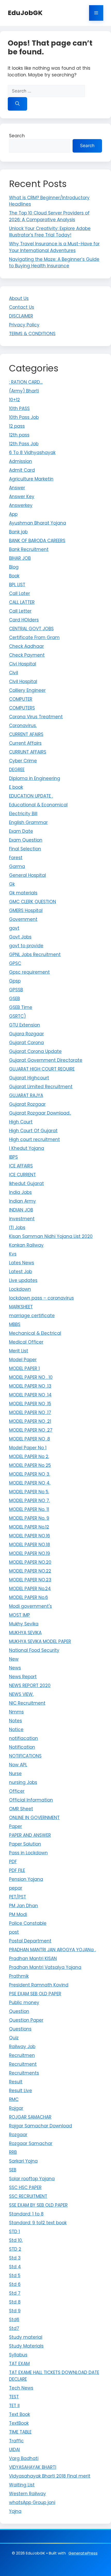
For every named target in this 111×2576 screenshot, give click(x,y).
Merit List (19, 1351)
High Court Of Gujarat (33, 1131)
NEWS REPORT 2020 (30, 1685)
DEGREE (17, 770)
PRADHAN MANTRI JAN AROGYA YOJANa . (52, 1950)
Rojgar (16, 2108)
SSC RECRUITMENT (28, 2196)
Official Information (31, 1800)
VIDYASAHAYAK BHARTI (33, 2467)
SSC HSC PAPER (25, 2187)
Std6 (14, 2320)
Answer (17, 488)
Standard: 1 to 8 (26, 2214)
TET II (14, 2406)
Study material (26, 2337)
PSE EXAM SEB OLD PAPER (35, 1994)
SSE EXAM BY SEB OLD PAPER (38, 2205)
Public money (24, 2003)
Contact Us (22, 307)
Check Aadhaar (26, 646)
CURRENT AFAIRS (26, 734)
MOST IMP (19, 1615)
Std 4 (15, 2267)
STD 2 (15, 2249)
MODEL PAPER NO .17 (30, 1412)
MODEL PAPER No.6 (29, 1597)
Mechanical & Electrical (35, 1333)
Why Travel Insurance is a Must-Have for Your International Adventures (54, 247)
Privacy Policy (24, 325)
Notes (15, 1721)
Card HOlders (24, 620)
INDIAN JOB (21, 1210)
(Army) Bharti (24, 391)
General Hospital (27, 875)
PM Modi (18, 1914)
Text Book (19, 2414)
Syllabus (18, 2355)
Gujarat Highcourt (29, 1078)
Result (16, 2082)
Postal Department (30, 1941)
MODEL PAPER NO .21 (30, 1421)
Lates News (22, 1263)
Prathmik (19, 1976)
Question (19, 2011)
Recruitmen (22, 2055)
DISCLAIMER (21, 316)
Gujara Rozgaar (26, 1034)
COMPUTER (21, 699)
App (13, 514)
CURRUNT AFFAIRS (28, 752)
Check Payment (27, 655)
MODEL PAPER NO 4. (30, 1483)
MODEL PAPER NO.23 (30, 1580)
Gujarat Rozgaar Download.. (40, 1113)
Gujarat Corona (26, 1043)
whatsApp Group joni (32, 2502)
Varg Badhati (24, 2458)
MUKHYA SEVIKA (25, 1633)
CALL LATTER (22, 602)
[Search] (17, 104)
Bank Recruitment (29, 549)
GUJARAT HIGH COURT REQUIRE (42, 1069)
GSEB (14, 999)
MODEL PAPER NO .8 (30, 1439)
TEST (14, 2397)
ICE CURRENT (22, 1175)
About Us (19, 298)
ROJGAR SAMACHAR (30, 2117)
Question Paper (26, 2020)
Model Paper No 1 (28, 1448)
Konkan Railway (26, 1245)
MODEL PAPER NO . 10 (31, 1377)
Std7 (14, 2328)
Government (23, 919)
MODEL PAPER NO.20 (30, 1562)
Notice (16, 1730)
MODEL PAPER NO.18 (30, 1545)
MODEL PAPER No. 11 (29, 1509)
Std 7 (15, 2293)
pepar (16, 1888)
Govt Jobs (20, 937)
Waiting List (22, 2485)
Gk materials (23, 893)
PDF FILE (17, 1870)
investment (22, 1219)
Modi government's (30, 1606)
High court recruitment (34, 1139)
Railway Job (22, 2047)
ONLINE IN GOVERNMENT (34, 1818)
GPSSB (16, 990)
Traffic (16, 2441)
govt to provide (26, 946)
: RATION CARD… (26, 382)
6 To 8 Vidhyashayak (32, 453)
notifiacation (23, 1738)
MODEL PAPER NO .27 (31, 1430)
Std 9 (15, 2311)
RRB (13, 2152)
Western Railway (27, 2494)
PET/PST (18, 1897)
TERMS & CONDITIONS (32, 334)
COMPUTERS (22, 708)
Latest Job (21, 1272)
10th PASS (19, 408)
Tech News (21, 2388)
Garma (17, 866)
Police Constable (28, 1923)
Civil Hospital (23, 681)
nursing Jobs (23, 1782)
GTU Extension (25, 1025)
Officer (17, 1791)
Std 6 (15, 2284)
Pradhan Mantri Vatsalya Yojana (45, 1967)
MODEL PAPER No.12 (29, 1527)
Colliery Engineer (27, 690)
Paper (15, 1826)
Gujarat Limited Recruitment (41, 1087)
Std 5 (15, 2276)
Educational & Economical (38, 805)
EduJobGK (25, 13)
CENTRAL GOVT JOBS (31, 629)
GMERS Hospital (26, 910)
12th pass (19, 435)
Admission (21, 461)
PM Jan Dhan (23, 1906)
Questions (20, 2029)
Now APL (18, 1765)
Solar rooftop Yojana (32, 2179)
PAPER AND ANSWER (30, 1835)
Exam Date (21, 831)
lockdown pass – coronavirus (41, 1298)
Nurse (15, 1774)
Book (14, 576)
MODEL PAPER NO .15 (30, 1404)
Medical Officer (26, 1342)
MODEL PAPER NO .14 (30, 1395)
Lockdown (20, 1289)
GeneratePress (83, 2553)
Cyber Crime (23, 761)
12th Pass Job (24, 444)
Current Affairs (25, 743)
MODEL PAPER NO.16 (30, 1536)
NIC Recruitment (27, 1703)
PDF (13, 1862)
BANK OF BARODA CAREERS (37, 541)
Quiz (14, 2038)
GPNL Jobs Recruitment (35, 955)
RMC (14, 2099)
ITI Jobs (17, 1228)
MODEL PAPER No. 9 (29, 1518)
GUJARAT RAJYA (26, 1095)
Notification (22, 1747)
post (14, 1932)
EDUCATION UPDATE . (31, 796)
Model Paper (23, 1360)
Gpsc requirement (29, 972)
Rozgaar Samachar (31, 2143)
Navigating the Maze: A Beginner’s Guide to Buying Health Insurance (54, 263)
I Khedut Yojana (27, 1148)
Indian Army (22, 1201)
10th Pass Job (24, 417)
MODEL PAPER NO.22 (30, 1571)
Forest (16, 858)
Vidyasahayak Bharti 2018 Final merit (50, 2476)
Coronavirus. (23, 726)
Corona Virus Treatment (36, 717)
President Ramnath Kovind (39, 1985)
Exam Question (26, 840)
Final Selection (25, 849)
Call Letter (20, 611)
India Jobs (20, 1192)
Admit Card (22, 470)
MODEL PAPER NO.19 (30, 1553)
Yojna (15, 2511)
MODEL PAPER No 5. (29, 1492)
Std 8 (15, 2302)
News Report (23, 1677)
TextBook (19, 2423)
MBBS (15, 1324)
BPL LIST (17, 585)
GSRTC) (17, 1016)
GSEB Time (21, 1007)
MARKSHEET (21, 1307)
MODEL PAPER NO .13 (30, 1386)
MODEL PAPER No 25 (30, 1465)
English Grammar (28, 822)
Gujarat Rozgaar (27, 1104)
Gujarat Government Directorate (46, 1060)
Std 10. (16, 2240)
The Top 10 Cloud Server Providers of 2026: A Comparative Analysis (49, 216)
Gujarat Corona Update (35, 1051)
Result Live (21, 2091)
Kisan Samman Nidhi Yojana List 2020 (51, 1236)
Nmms (16, 1712)
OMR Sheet (21, 1809)
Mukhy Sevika (24, 1624)
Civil (14, 673)
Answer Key (22, 497)
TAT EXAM (19, 2364)
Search (17, 136)
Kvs (13, 1254)
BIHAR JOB (20, 558)
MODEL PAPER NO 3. (30, 1474)
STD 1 (14, 2231)
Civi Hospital (23, 664)
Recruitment (23, 2064)
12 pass (17, 426)
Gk (12, 884)
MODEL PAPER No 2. (29, 1456)
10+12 (14, 400)
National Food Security (34, 1650)
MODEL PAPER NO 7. (29, 1501)
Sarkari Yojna (23, 2161)
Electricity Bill (23, 814)
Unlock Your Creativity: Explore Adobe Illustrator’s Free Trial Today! (50, 232)
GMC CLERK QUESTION (33, 902)
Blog (14, 567)
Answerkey (21, 505)
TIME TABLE (20, 2432)
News (15, 1668)
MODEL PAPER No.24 (30, 1589)
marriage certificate (32, 1316)
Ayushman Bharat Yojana (38, 523)
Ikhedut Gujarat (26, 1183)
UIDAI (14, 2450)
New (14, 1659)
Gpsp (15, 981)
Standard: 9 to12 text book (38, 2223)
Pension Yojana (26, 1879)
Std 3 (15, 2258)
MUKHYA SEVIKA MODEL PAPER (40, 1641)
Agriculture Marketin (31, 479)
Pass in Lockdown (28, 1853)
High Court (21, 1122)
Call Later (19, 593)
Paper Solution (25, 1844)
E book (16, 787)
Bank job (18, 532)
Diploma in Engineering (35, 778)
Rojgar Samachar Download (41, 2126)
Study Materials (26, 2346)
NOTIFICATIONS (25, 1756)
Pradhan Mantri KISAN (33, 1958)
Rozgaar (18, 2135)
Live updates (23, 1280)
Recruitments (24, 2073)
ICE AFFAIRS (21, 1166)
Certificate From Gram (34, 637)
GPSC (15, 963)
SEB (13, 2170)
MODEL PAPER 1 (24, 1368)
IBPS (13, 1157)
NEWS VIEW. (21, 1694)
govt (14, 928)
